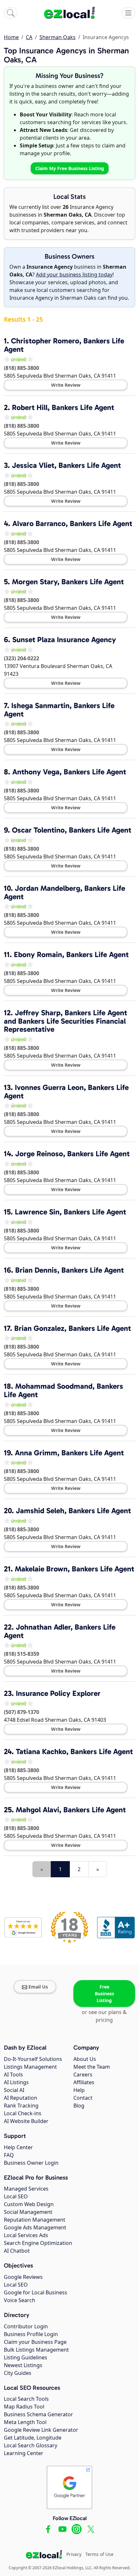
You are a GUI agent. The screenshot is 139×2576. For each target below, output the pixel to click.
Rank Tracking (21, 2106)
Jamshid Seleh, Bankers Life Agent (73, 1511)
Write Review (66, 385)
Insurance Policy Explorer (58, 1693)
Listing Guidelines (26, 2357)
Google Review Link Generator (41, 2430)
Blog (79, 2106)
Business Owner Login (31, 2163)
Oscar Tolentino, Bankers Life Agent (72, 830)
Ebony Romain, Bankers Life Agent (71, 954)
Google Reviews (23, 2277)
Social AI (14, 2090)
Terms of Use (99, 2554)
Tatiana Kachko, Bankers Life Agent (74, 1751)
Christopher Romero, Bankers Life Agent (64, 345)
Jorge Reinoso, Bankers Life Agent (72, 1154)
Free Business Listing (104, 1994)
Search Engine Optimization (38, 2243)
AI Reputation (21, 2098)
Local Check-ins (23, 2113)
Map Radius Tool (24, 2407)
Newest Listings (23, 2365)
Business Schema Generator (38, 2414)
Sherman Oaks (58, 37)
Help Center (18, 2147)
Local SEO (16, 2196)
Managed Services (26, 2189)
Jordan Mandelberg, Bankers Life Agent (64, 892)
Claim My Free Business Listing (70, 168)
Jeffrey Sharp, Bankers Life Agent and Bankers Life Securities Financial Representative (65, 1021)
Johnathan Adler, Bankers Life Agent (60, 1631)
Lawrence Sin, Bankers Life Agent (70, 1212)
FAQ (9, 2155)
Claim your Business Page (35, 2342)
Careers (83, 2075)
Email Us (38, 1987)
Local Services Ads (26, 2235)
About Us (85, 2059)
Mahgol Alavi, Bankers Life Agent (71, 1810)
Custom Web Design (29, 2204)
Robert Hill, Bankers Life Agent (63, 407)
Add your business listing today (74, 275)
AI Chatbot (17, 2251)
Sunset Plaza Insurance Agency (64, 640)
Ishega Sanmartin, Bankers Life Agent (59, 710)
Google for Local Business (36, 2292)
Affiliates (84, 2082)
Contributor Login (26, 2326)
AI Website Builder (26, 2121)
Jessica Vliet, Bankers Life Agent (66, 465)
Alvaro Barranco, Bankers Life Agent (72, 523)
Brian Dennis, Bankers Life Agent (69, 1270)
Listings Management (30, 2067)
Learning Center (24, 2453)
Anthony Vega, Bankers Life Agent (69, 772)
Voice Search (20, 2300)
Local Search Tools (26, 2399)
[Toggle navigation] (128, 13)
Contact (83, 2098)
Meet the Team (92, 2067)
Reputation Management (35, 2220)
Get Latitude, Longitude (33, 2438)
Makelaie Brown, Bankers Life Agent (75, 1569)
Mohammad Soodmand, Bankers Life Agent (64, 1390)
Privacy (74, 2554)
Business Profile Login (31, 2334)
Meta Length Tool (25, 2422)
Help (79, 2090)
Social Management (28, 2212)
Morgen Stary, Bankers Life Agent (68, 582)
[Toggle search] (11, 13)
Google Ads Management (35, 2227)
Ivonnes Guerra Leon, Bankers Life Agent (66, 1092)
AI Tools (13, 2075)
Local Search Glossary (31, 2445)
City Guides (18, 2373)
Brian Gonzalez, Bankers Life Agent (73, 1328)
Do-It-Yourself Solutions (33, 2059)
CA (29, 37)
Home (11, 37)
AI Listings (16, 2082)
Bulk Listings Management (36, 2350)
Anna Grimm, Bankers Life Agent (69, 1453)
